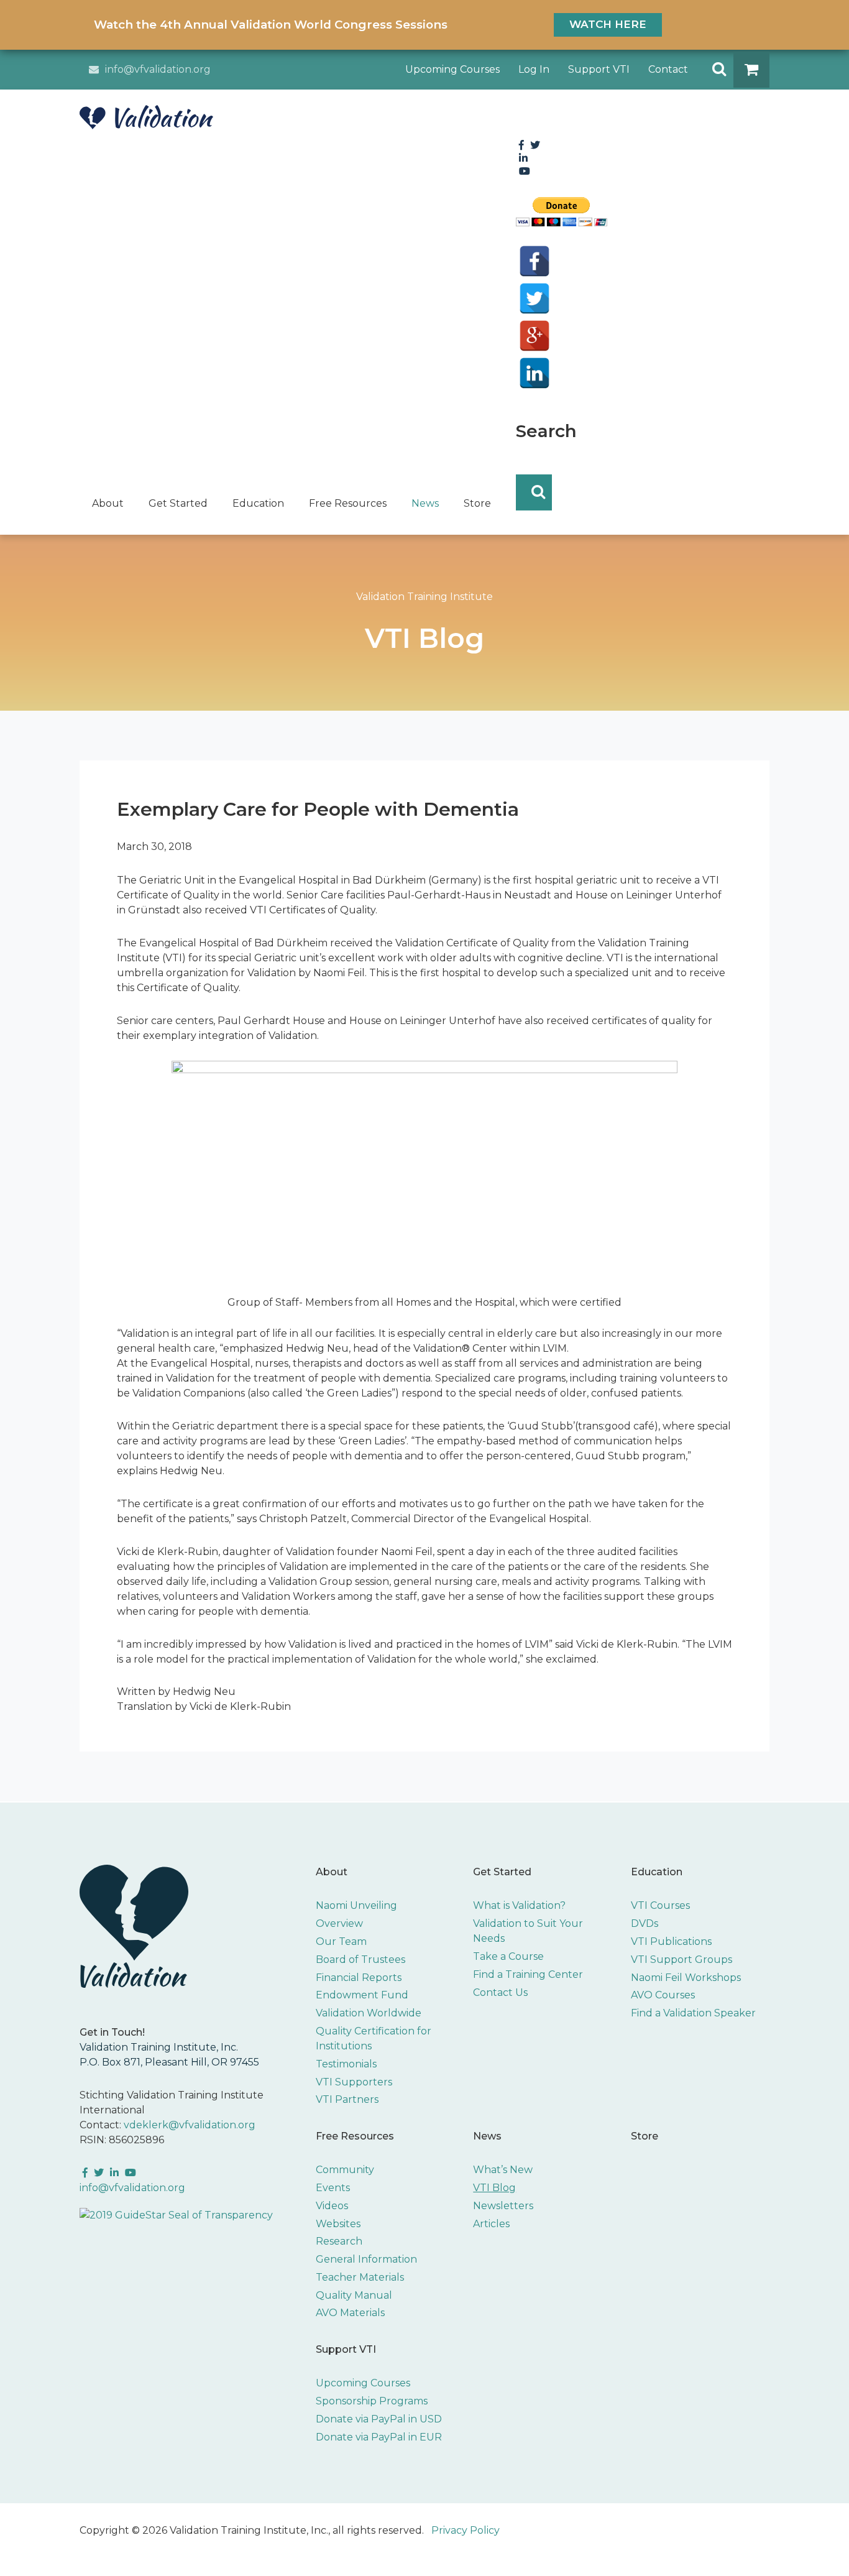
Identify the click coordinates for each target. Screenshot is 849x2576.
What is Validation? (519, 1905)
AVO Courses (663, 1995)
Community (345, 2170)
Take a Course (508, 1956)
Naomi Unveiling (356, 1905)
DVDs (645, 1923)
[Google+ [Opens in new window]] (535, 336)
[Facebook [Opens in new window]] (535, 261)
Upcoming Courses (452, 69)
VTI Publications (671, 1941)
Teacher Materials (360, 2277)
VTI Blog (494, 2188)
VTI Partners (347, 2099)
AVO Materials (350, 2313)
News (487, 2136)
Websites (338, 2224)
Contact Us (500, 1992)
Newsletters (503, 2206)
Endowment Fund (362, 1995)
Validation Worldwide (369, 2013)
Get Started (502, 1872)
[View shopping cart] (751, 70)
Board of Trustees (360, 1960)
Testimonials (346, 2064)
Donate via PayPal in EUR (379, 2437)
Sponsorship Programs (372, 2401)
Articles (491, 2224)
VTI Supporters (354, 2082)
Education (657, 1872)
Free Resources (355, 2136)
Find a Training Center (528, 1974)
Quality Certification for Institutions (374, 2038)
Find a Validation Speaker (693, 2013)
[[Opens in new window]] (176, 2215)
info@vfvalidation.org (158, 69)
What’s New (503, 2170)
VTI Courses (660, 1905)
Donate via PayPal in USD (379, 2419)
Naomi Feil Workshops (686, 1978)
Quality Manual (354, 2295)
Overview (339, 1923)
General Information (366, 2259)
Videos (332, 2206)
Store (645, 2136)
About (332, 1872)
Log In (534, 69)
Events (333, 2188)
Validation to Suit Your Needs (528, 1931)
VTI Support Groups (681, 1960)
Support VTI (599, 69)
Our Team (341, 1941)
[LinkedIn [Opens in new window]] (535, 373)
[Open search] (715, 70)
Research (339, 2241)
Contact (668, 69)
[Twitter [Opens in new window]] (535, 298)
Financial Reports (359, 1978)
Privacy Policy (466, 2530)
